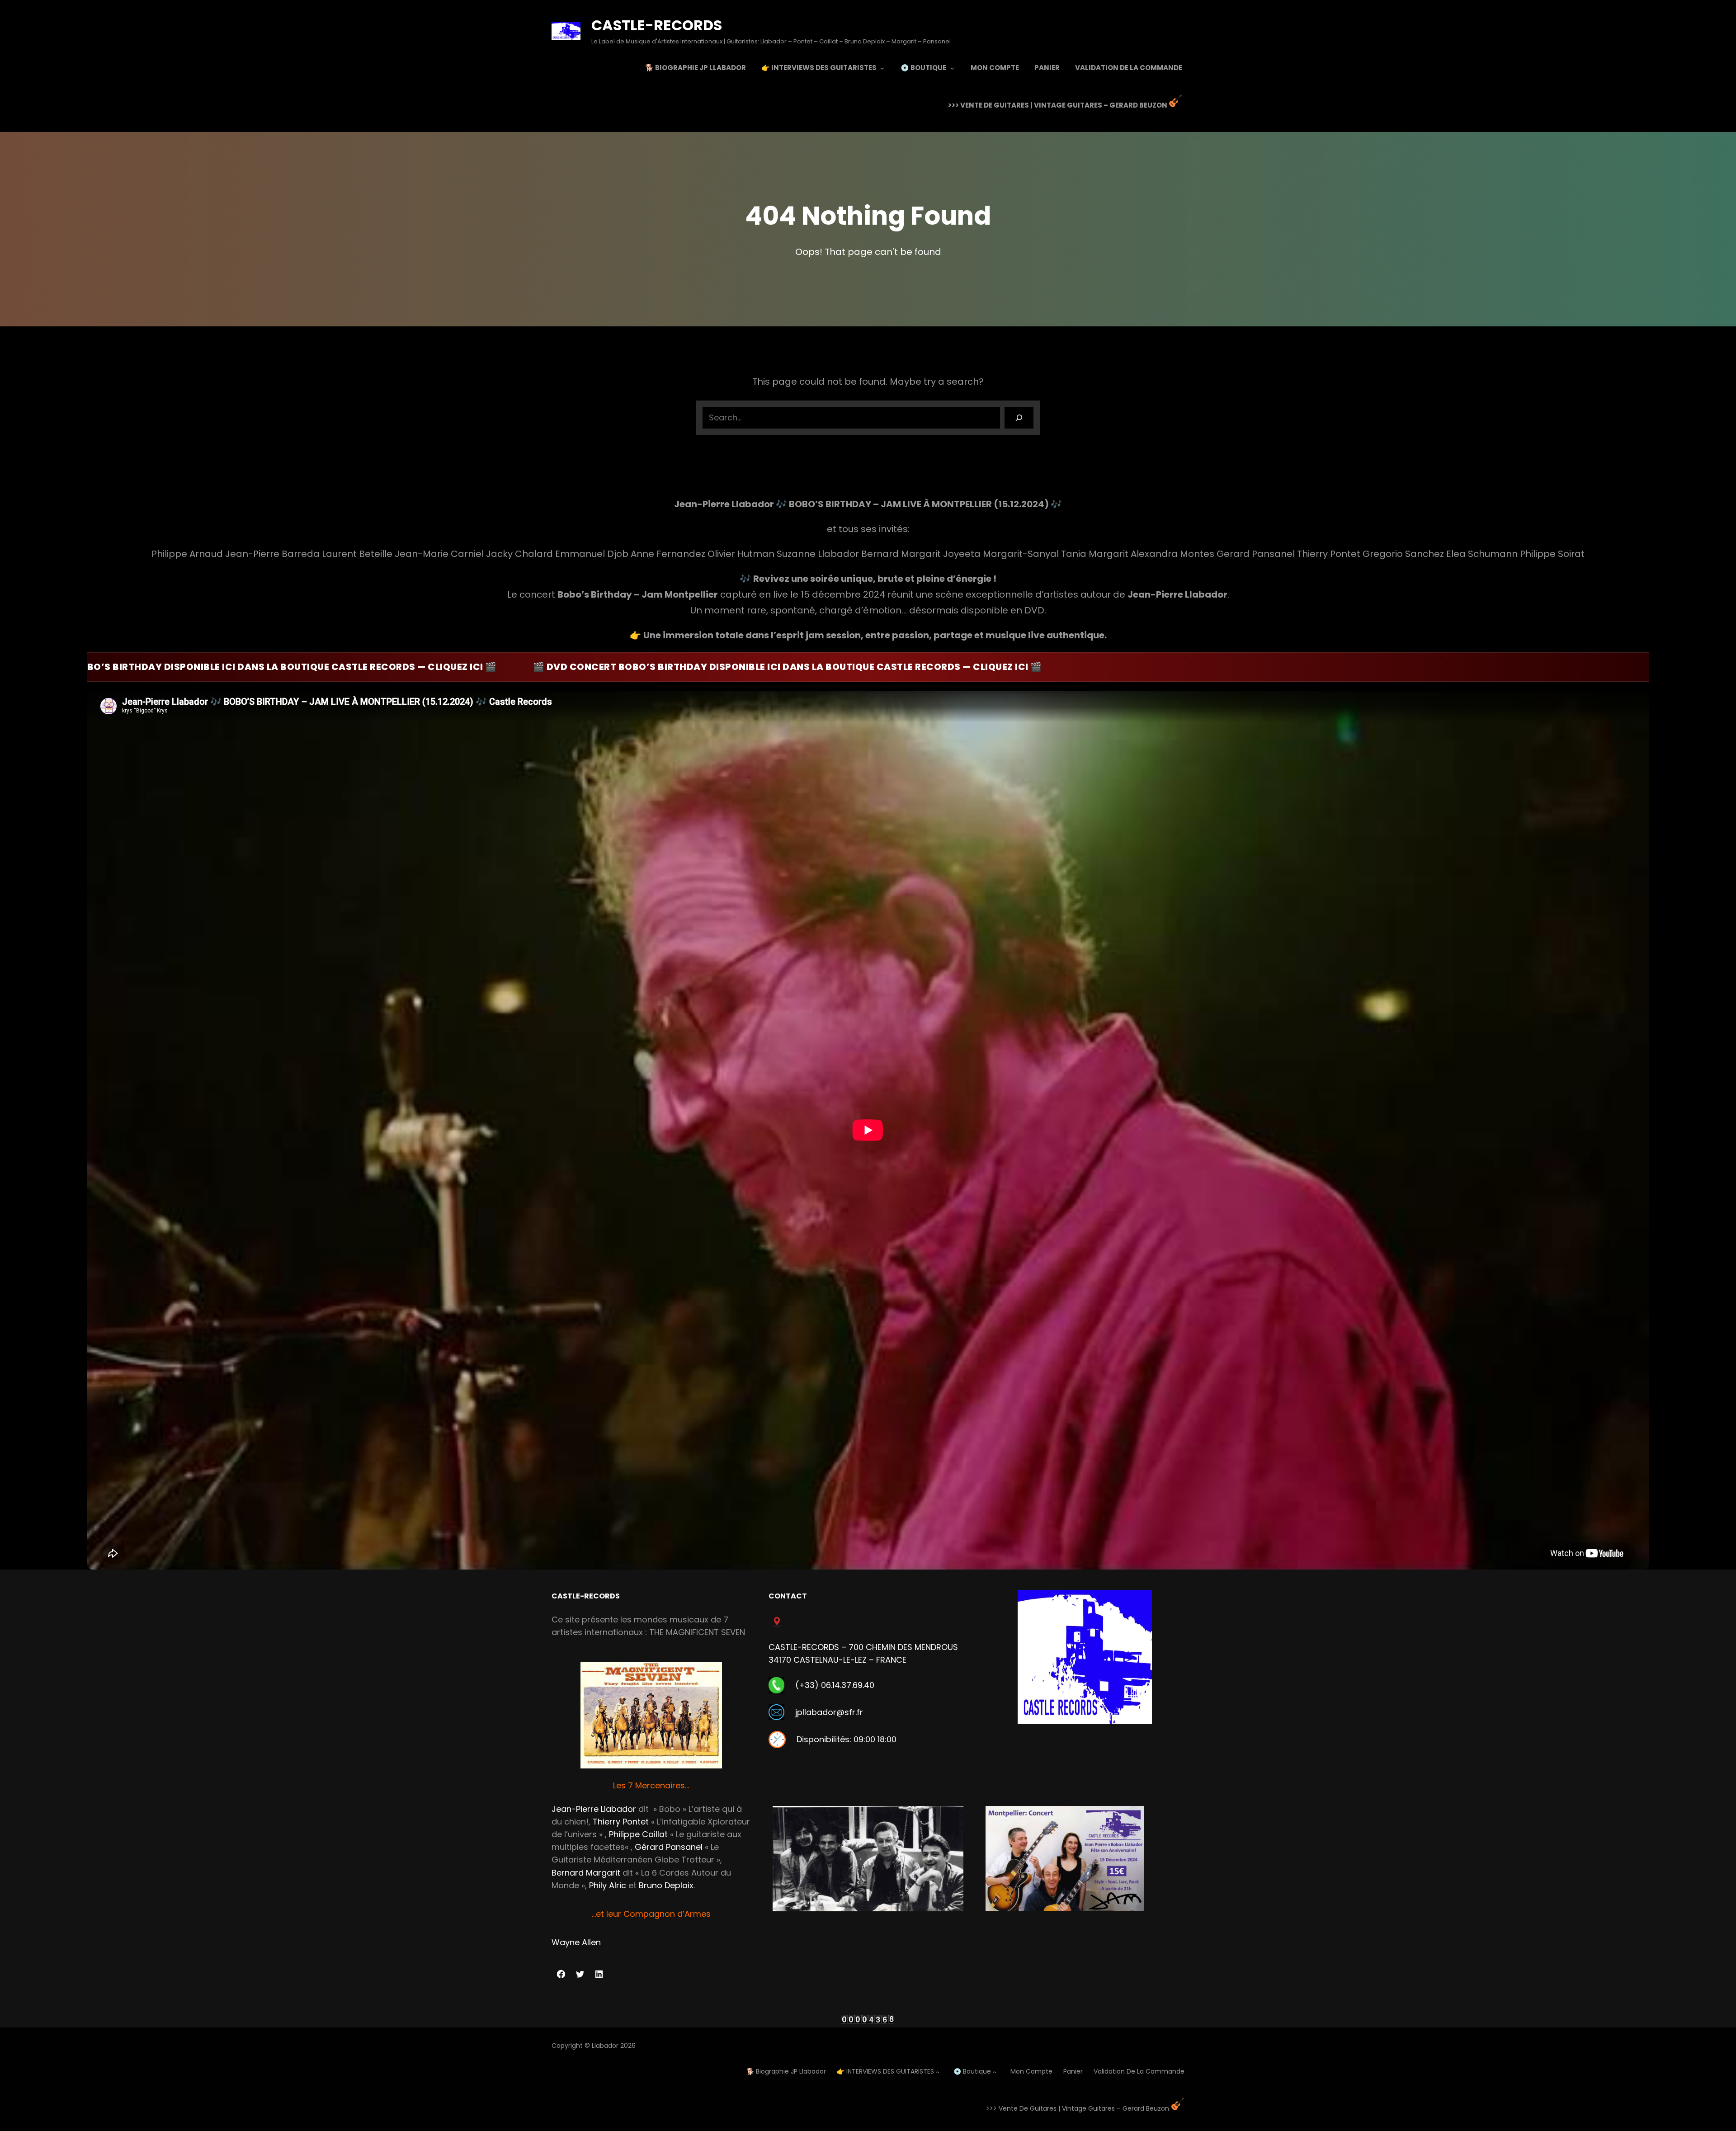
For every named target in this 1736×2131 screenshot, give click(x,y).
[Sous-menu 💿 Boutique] (952, 68)
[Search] (1019, 418)
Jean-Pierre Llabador (594, 1809)
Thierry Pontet (621, 1822)
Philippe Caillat (638, 1834)
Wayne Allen (576, 1942)
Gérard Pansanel (669, 1847)
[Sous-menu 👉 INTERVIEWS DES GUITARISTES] (882, 68)
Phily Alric (608, 1885)
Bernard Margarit (586, 1873)
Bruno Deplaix (666, 1885)
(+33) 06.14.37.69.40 (835, 1685)
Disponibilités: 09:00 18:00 (847, 1739)
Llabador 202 (612, 2046)
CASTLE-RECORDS (657, 25)
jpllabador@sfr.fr (829, 1712)
